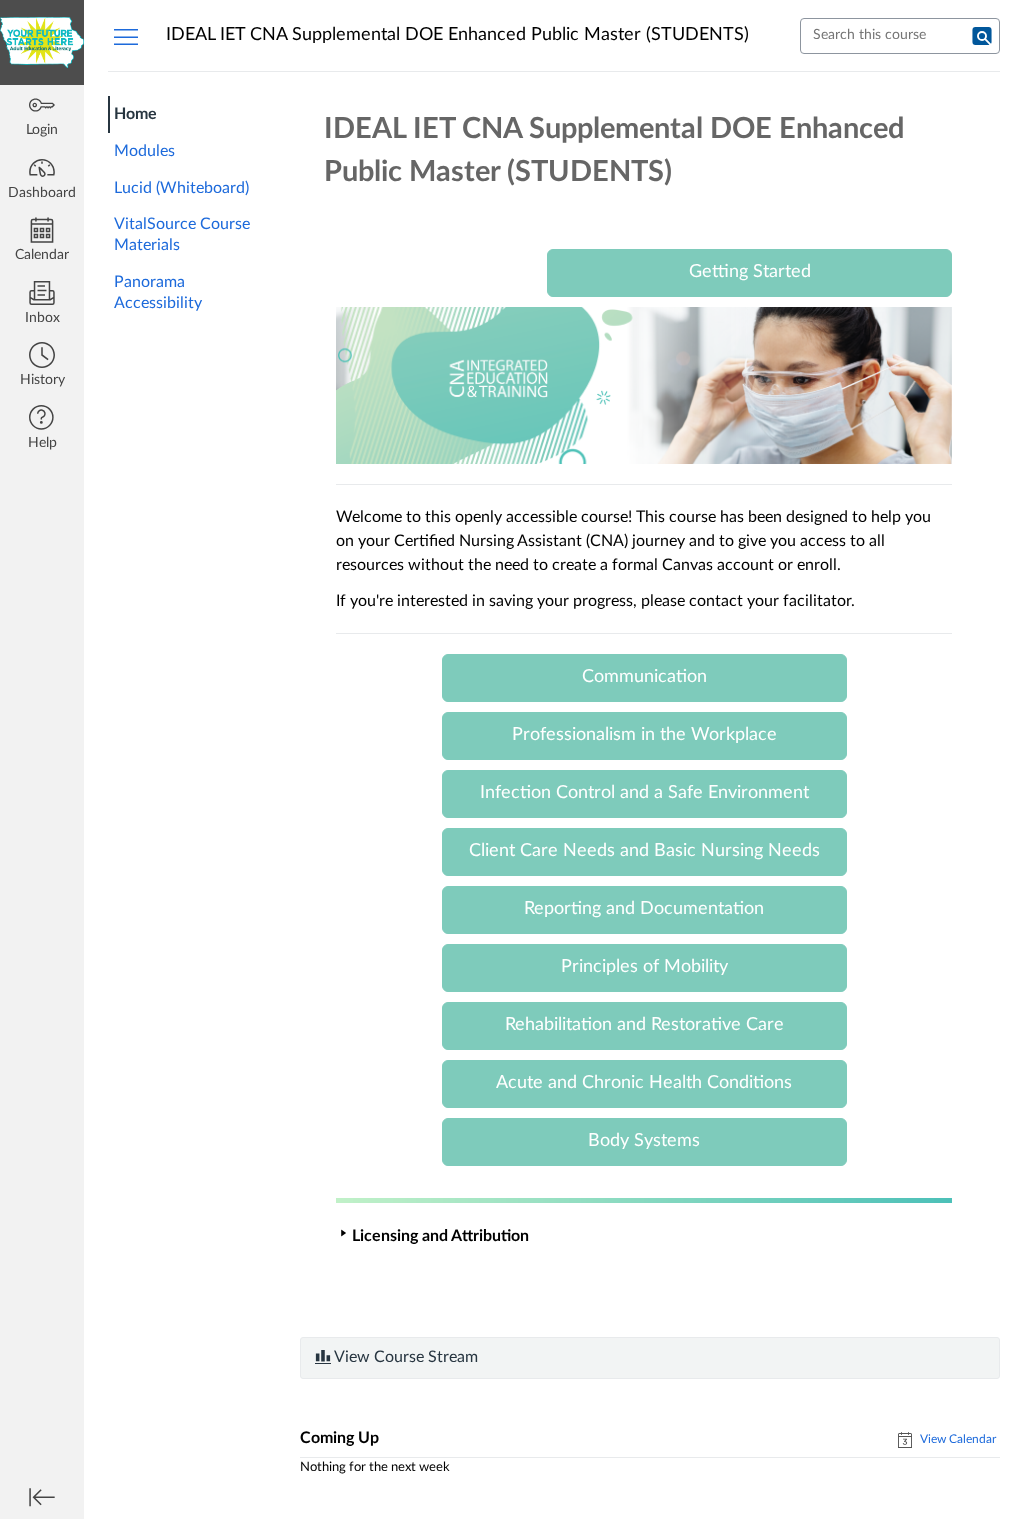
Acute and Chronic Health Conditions (644, 1083)
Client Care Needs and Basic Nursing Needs (644, 851)
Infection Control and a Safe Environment (644, 793)
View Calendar (956, 1439)
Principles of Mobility (644, 967)
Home (135, 114)
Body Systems (644, 1141)
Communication (644, 677)
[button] (42, 366)
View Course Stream (404, 1357)
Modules (144, 151)
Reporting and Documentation (644, 909)
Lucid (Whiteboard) (181, 188)
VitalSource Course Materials (182, 234)
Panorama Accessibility (158, 292)
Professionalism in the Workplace (644, 735)
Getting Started (750, 272)
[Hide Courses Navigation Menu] (126, 36)
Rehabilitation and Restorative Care (644, 1025)
